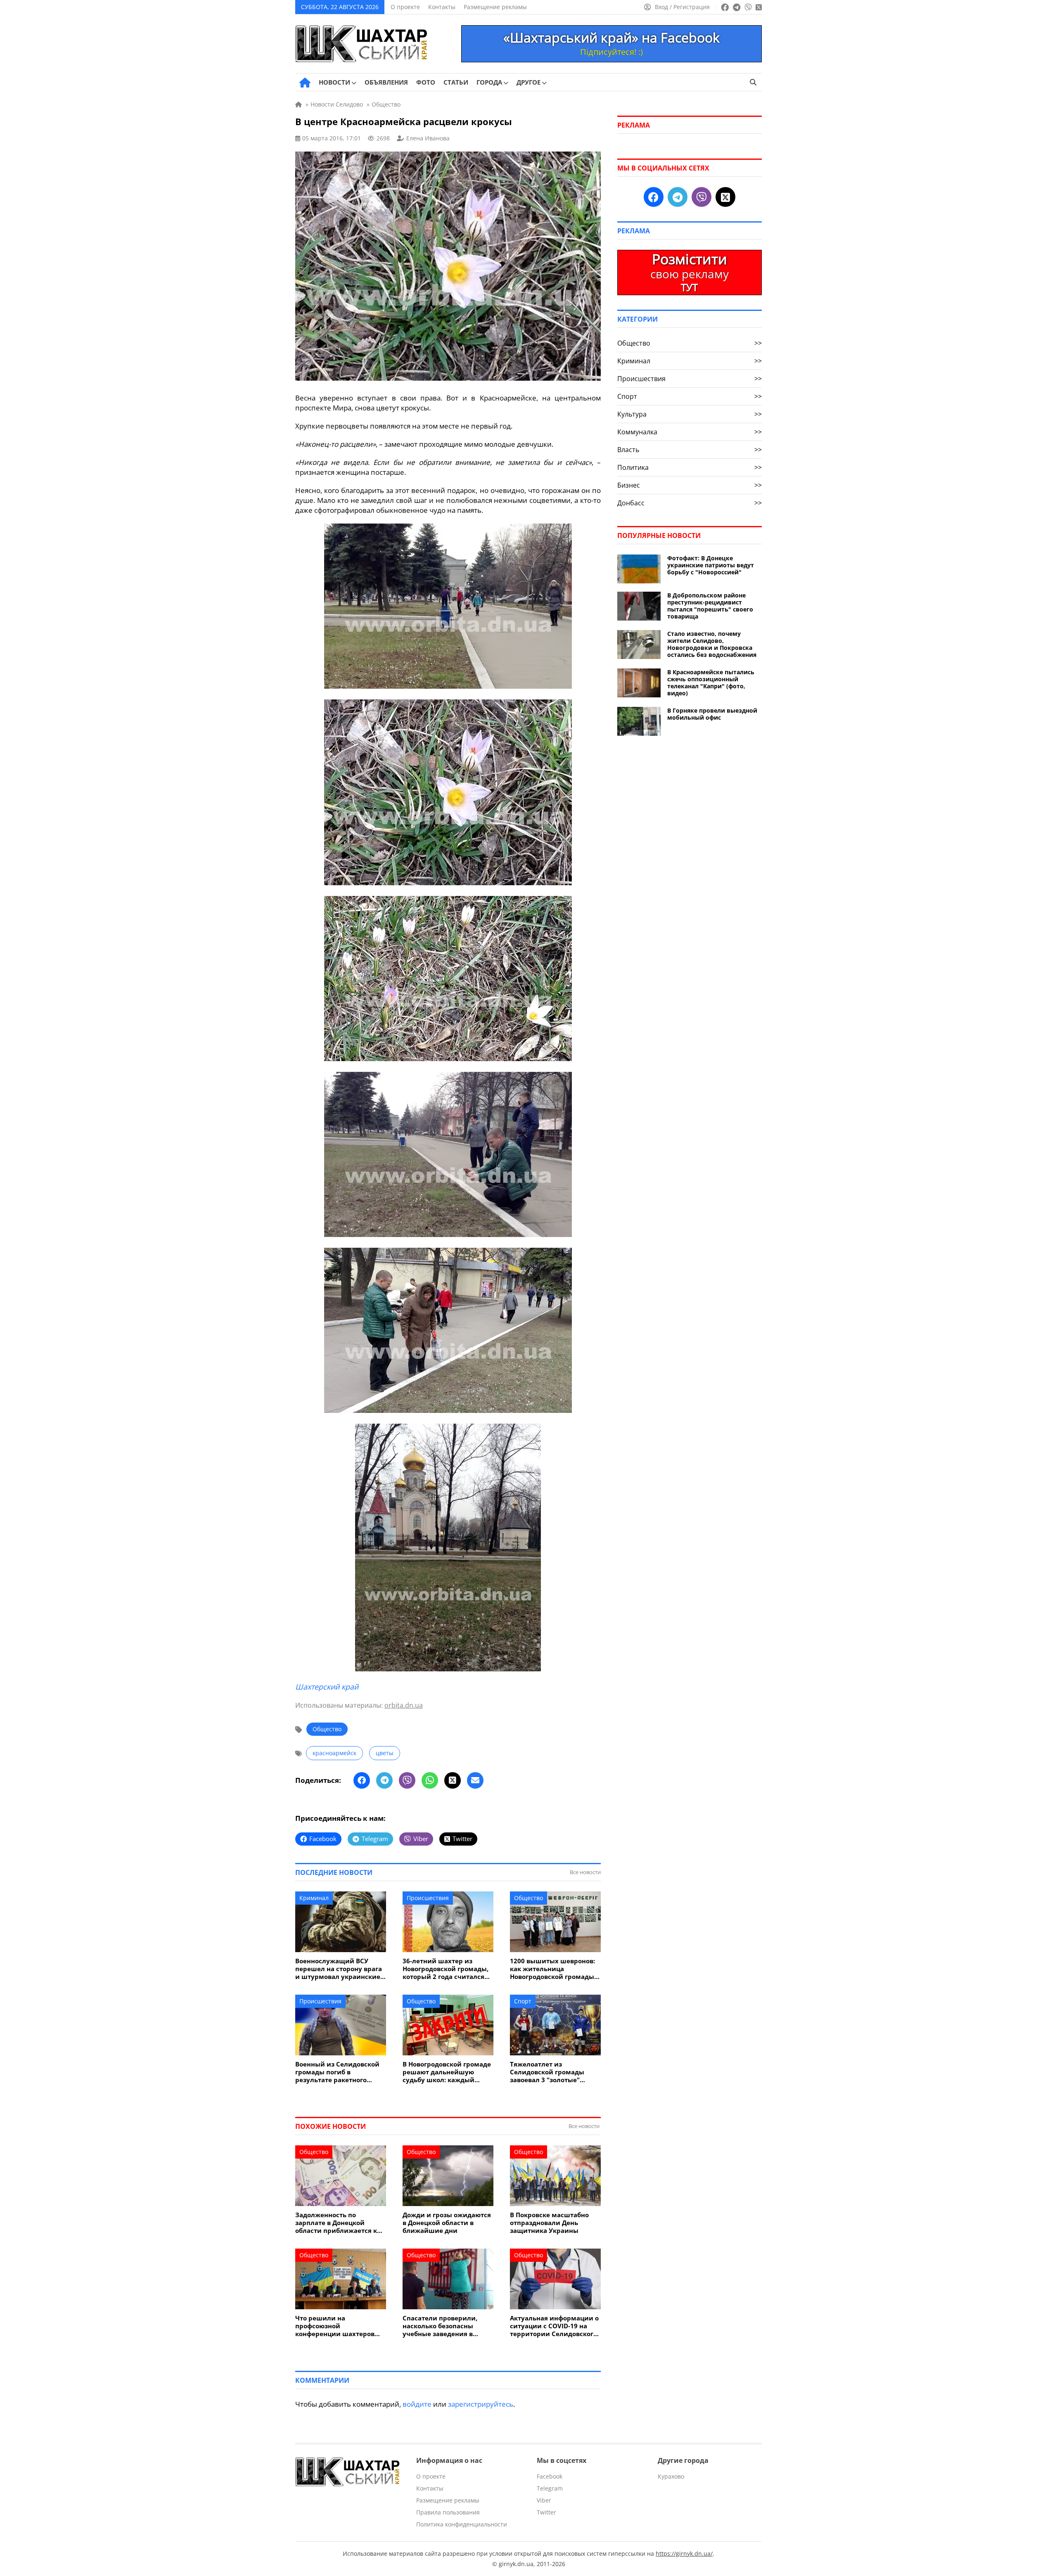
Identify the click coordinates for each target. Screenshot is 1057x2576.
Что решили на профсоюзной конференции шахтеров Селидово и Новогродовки (338, 2326)
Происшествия (428, 1898)
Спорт (523, 2001)
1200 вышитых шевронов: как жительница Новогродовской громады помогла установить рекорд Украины (552, 1969)
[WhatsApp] (430, 1780)
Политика (690, 467)
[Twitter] (453, 1780)
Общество (327, 1729)
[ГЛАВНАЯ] (305, 83)
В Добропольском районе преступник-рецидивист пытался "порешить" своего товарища (710, 606)
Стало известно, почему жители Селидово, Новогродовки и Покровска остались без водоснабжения (712, 644)
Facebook (550, 2476)
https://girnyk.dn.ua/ (684, 2553)
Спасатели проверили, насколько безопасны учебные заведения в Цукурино (440, 2326)
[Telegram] (384, 1780)
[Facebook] (362, 1780)
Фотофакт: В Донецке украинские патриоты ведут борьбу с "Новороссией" (711, 565)
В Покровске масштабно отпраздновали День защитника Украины (549, 2223)
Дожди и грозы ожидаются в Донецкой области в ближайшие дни (447, 2223)
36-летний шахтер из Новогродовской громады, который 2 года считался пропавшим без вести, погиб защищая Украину (446, 1969)
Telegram (550, 2488)
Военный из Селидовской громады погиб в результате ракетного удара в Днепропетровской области (340, 2072)
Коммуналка (690, 432)
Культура (690, 414)
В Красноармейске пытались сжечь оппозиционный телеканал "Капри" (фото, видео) (711, 683)
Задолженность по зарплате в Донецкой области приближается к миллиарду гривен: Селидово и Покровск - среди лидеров (336, 2223)
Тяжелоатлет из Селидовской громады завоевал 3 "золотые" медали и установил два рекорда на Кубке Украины (554, 2072)
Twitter (546, 2512)
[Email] (475, 1780)
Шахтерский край (327, 1687)
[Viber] (407, 1780)
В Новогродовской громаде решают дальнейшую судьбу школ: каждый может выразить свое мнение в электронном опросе (447, 2072)
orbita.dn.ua (404, 1705)
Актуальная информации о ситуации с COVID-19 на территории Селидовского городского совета (554, 2326)
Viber (544, 2500)
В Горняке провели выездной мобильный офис (712, 714)
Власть (690, 450)
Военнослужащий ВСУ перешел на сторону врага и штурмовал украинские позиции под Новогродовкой (339, 1969)
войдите (417, 2404)
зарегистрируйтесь (481, 2404)
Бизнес (690, 485)
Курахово (671, 2476)
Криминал (314, 1898)
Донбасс (690, 503)
